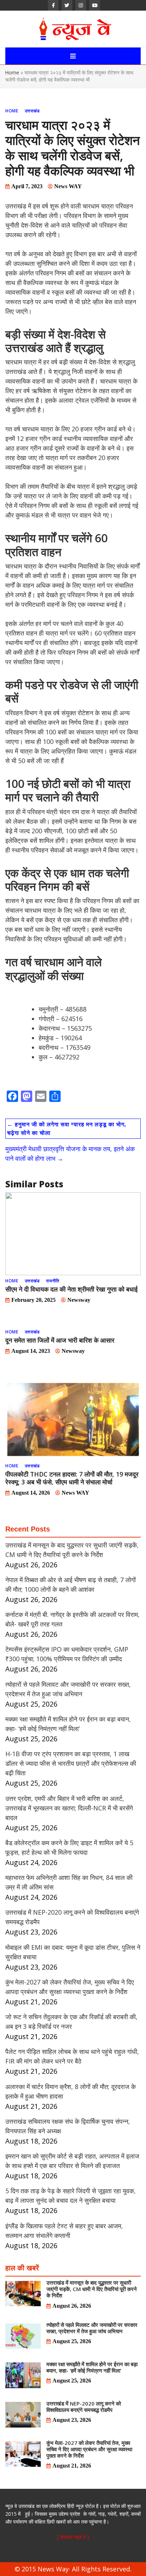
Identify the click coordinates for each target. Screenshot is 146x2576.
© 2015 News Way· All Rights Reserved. (73, 2569)
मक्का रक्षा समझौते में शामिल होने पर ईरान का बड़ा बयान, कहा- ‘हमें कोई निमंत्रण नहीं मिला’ (92, 2367)
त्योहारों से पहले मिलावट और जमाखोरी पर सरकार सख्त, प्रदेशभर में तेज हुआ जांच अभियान (92, 2328)
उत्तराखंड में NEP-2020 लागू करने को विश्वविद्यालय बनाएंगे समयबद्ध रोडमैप (84, 2407)
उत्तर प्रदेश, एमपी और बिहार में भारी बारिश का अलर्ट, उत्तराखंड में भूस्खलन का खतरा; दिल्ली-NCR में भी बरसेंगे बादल (69, 1808)
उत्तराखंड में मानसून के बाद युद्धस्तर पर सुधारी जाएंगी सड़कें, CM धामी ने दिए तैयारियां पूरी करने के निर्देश (92, 2289)
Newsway (79, 1300)
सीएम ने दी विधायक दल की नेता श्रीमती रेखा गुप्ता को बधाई (71, 1289)
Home (12, 72)
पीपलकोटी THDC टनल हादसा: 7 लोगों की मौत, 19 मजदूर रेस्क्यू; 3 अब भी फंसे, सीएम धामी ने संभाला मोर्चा (72, 1478)
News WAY (68, 186)
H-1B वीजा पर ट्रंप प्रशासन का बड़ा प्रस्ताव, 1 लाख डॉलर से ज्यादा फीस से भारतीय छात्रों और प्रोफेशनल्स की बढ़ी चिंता (71, 1763)
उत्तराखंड (32, 111)
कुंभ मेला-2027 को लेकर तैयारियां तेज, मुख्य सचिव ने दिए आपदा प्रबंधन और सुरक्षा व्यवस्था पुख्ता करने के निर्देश (89, 2449)
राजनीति (53, 1281)
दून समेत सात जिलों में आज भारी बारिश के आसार (60, 1340)
